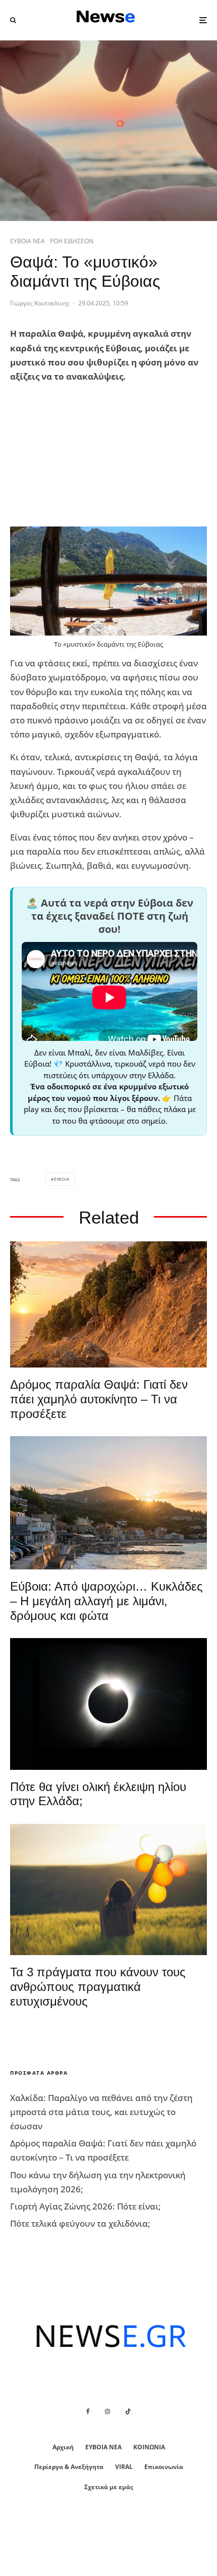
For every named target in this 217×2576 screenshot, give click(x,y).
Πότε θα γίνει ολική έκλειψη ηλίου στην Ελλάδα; (98, 1794)
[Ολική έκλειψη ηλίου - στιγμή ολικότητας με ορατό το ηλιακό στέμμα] (108, 1704)
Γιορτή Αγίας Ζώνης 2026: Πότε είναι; (86, 2206)
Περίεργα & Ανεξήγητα (69, 2467)
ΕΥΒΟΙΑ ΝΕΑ (28, 241)
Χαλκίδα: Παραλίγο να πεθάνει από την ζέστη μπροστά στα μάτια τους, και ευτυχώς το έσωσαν (101, 2112)
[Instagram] (107, 2411)
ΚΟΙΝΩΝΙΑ (149, 2447)
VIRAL (124, 2467)
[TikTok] (128, 2411)
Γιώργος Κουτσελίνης (40, 303)
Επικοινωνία (164, 2467)
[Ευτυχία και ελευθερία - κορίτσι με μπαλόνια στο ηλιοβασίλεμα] (108, 1889)
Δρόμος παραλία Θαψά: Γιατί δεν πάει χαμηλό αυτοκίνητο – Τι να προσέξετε (99, 1399)
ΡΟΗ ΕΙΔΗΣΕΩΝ (72, 241)
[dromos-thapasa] (108, 1304)
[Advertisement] (86, 455)
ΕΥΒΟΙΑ (62, 1179)
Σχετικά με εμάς (109, 2487)
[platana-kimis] (108, 1503)
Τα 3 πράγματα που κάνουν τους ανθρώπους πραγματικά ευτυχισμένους (98, 1987)
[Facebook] (88, 2411)
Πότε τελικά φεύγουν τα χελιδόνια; (80, 2223)
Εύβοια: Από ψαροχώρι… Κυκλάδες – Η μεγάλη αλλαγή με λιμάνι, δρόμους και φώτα (106, 1601)
